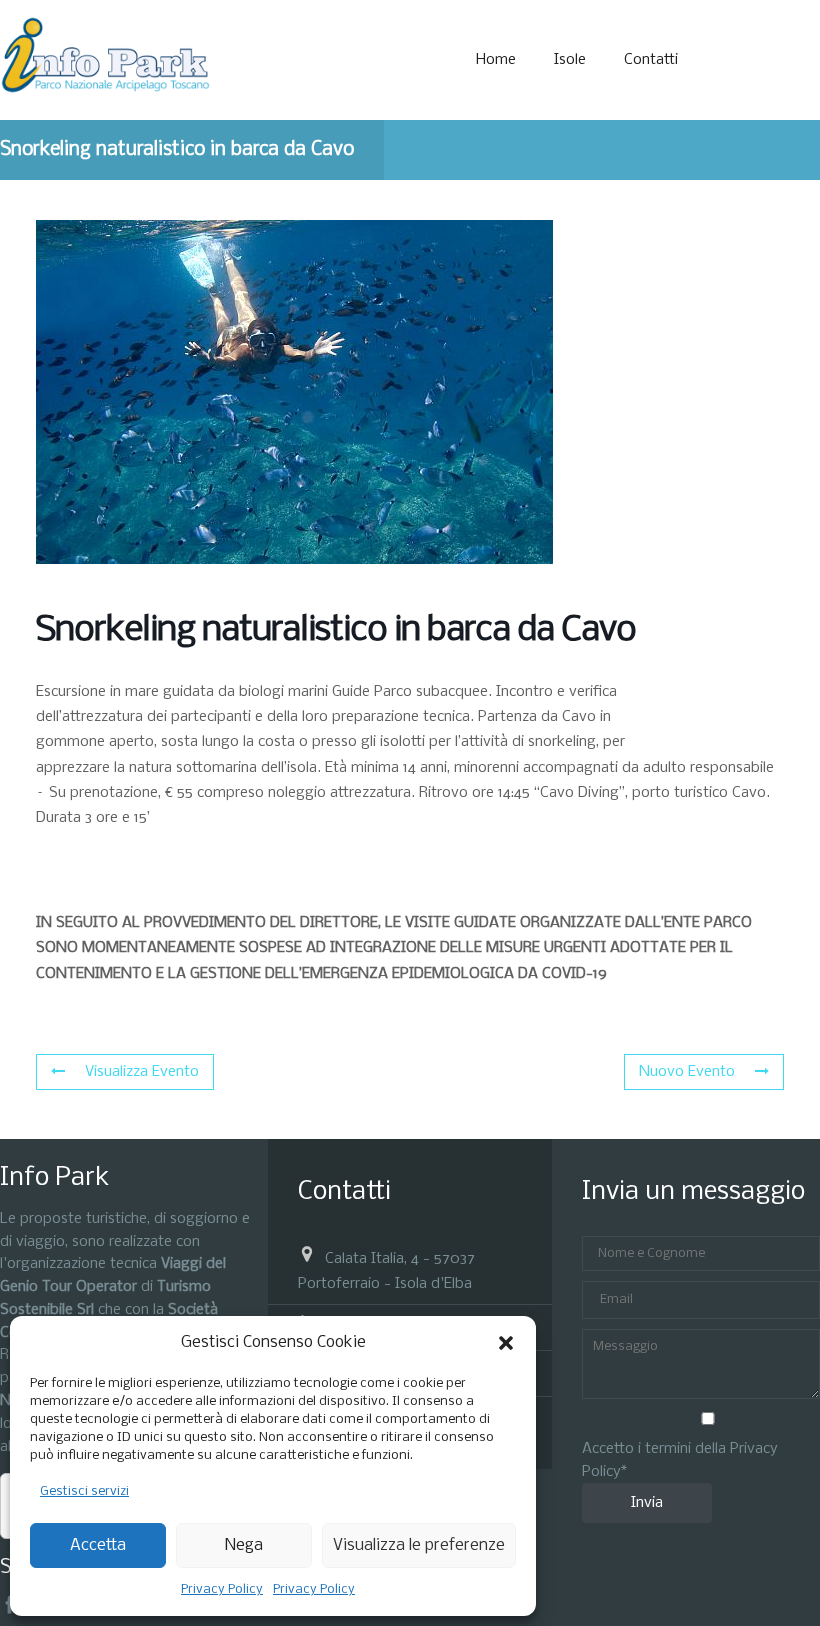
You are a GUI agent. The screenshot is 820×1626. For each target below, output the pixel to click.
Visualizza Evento (142, 1072)
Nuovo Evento (687, 1072)
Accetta (98, 1545)
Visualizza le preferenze (419, 1545)
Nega (244, 1545)
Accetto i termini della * (680, 1460)
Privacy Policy (222, 1589)
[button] (506, 1343)
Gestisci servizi (84, 1491)
